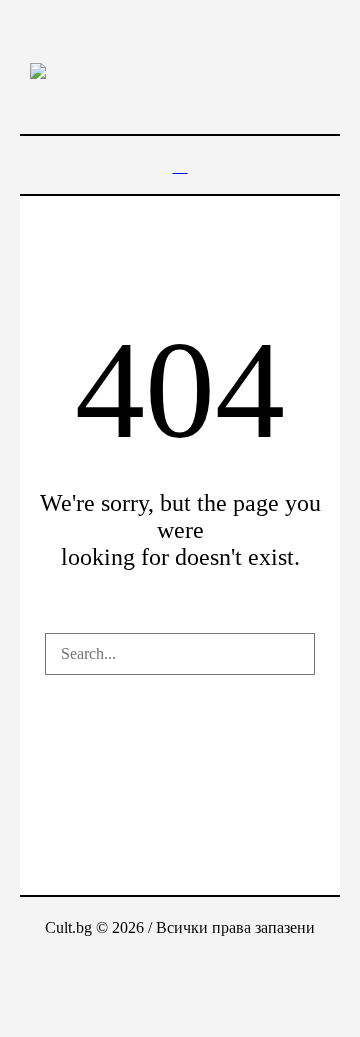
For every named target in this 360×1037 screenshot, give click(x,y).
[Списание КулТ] (180, 70)
